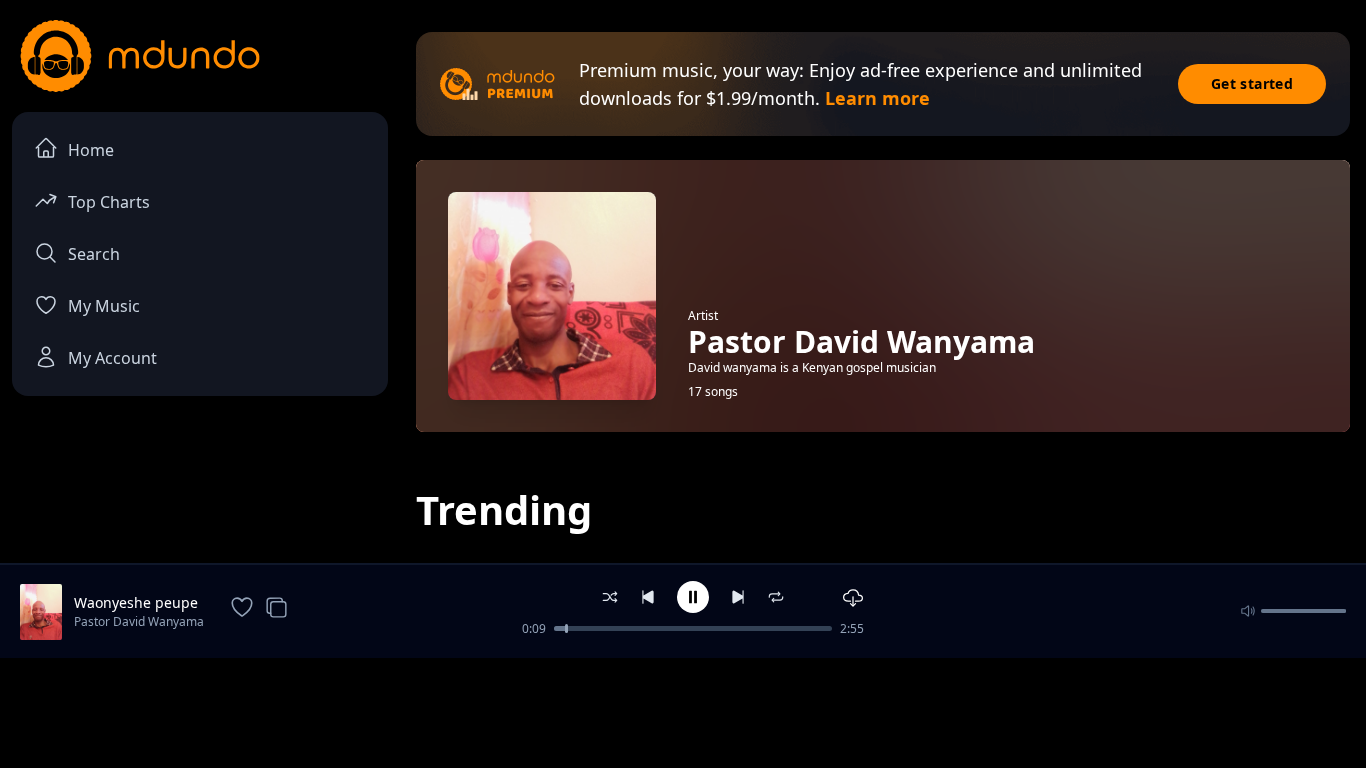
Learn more (877, 98)
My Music (104, 306)
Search (94, 254)
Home (91, 150)
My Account (112, 358)
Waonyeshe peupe (136, 602)
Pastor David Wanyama (139, 621)
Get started (1252, 83)
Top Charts (109, 202)
